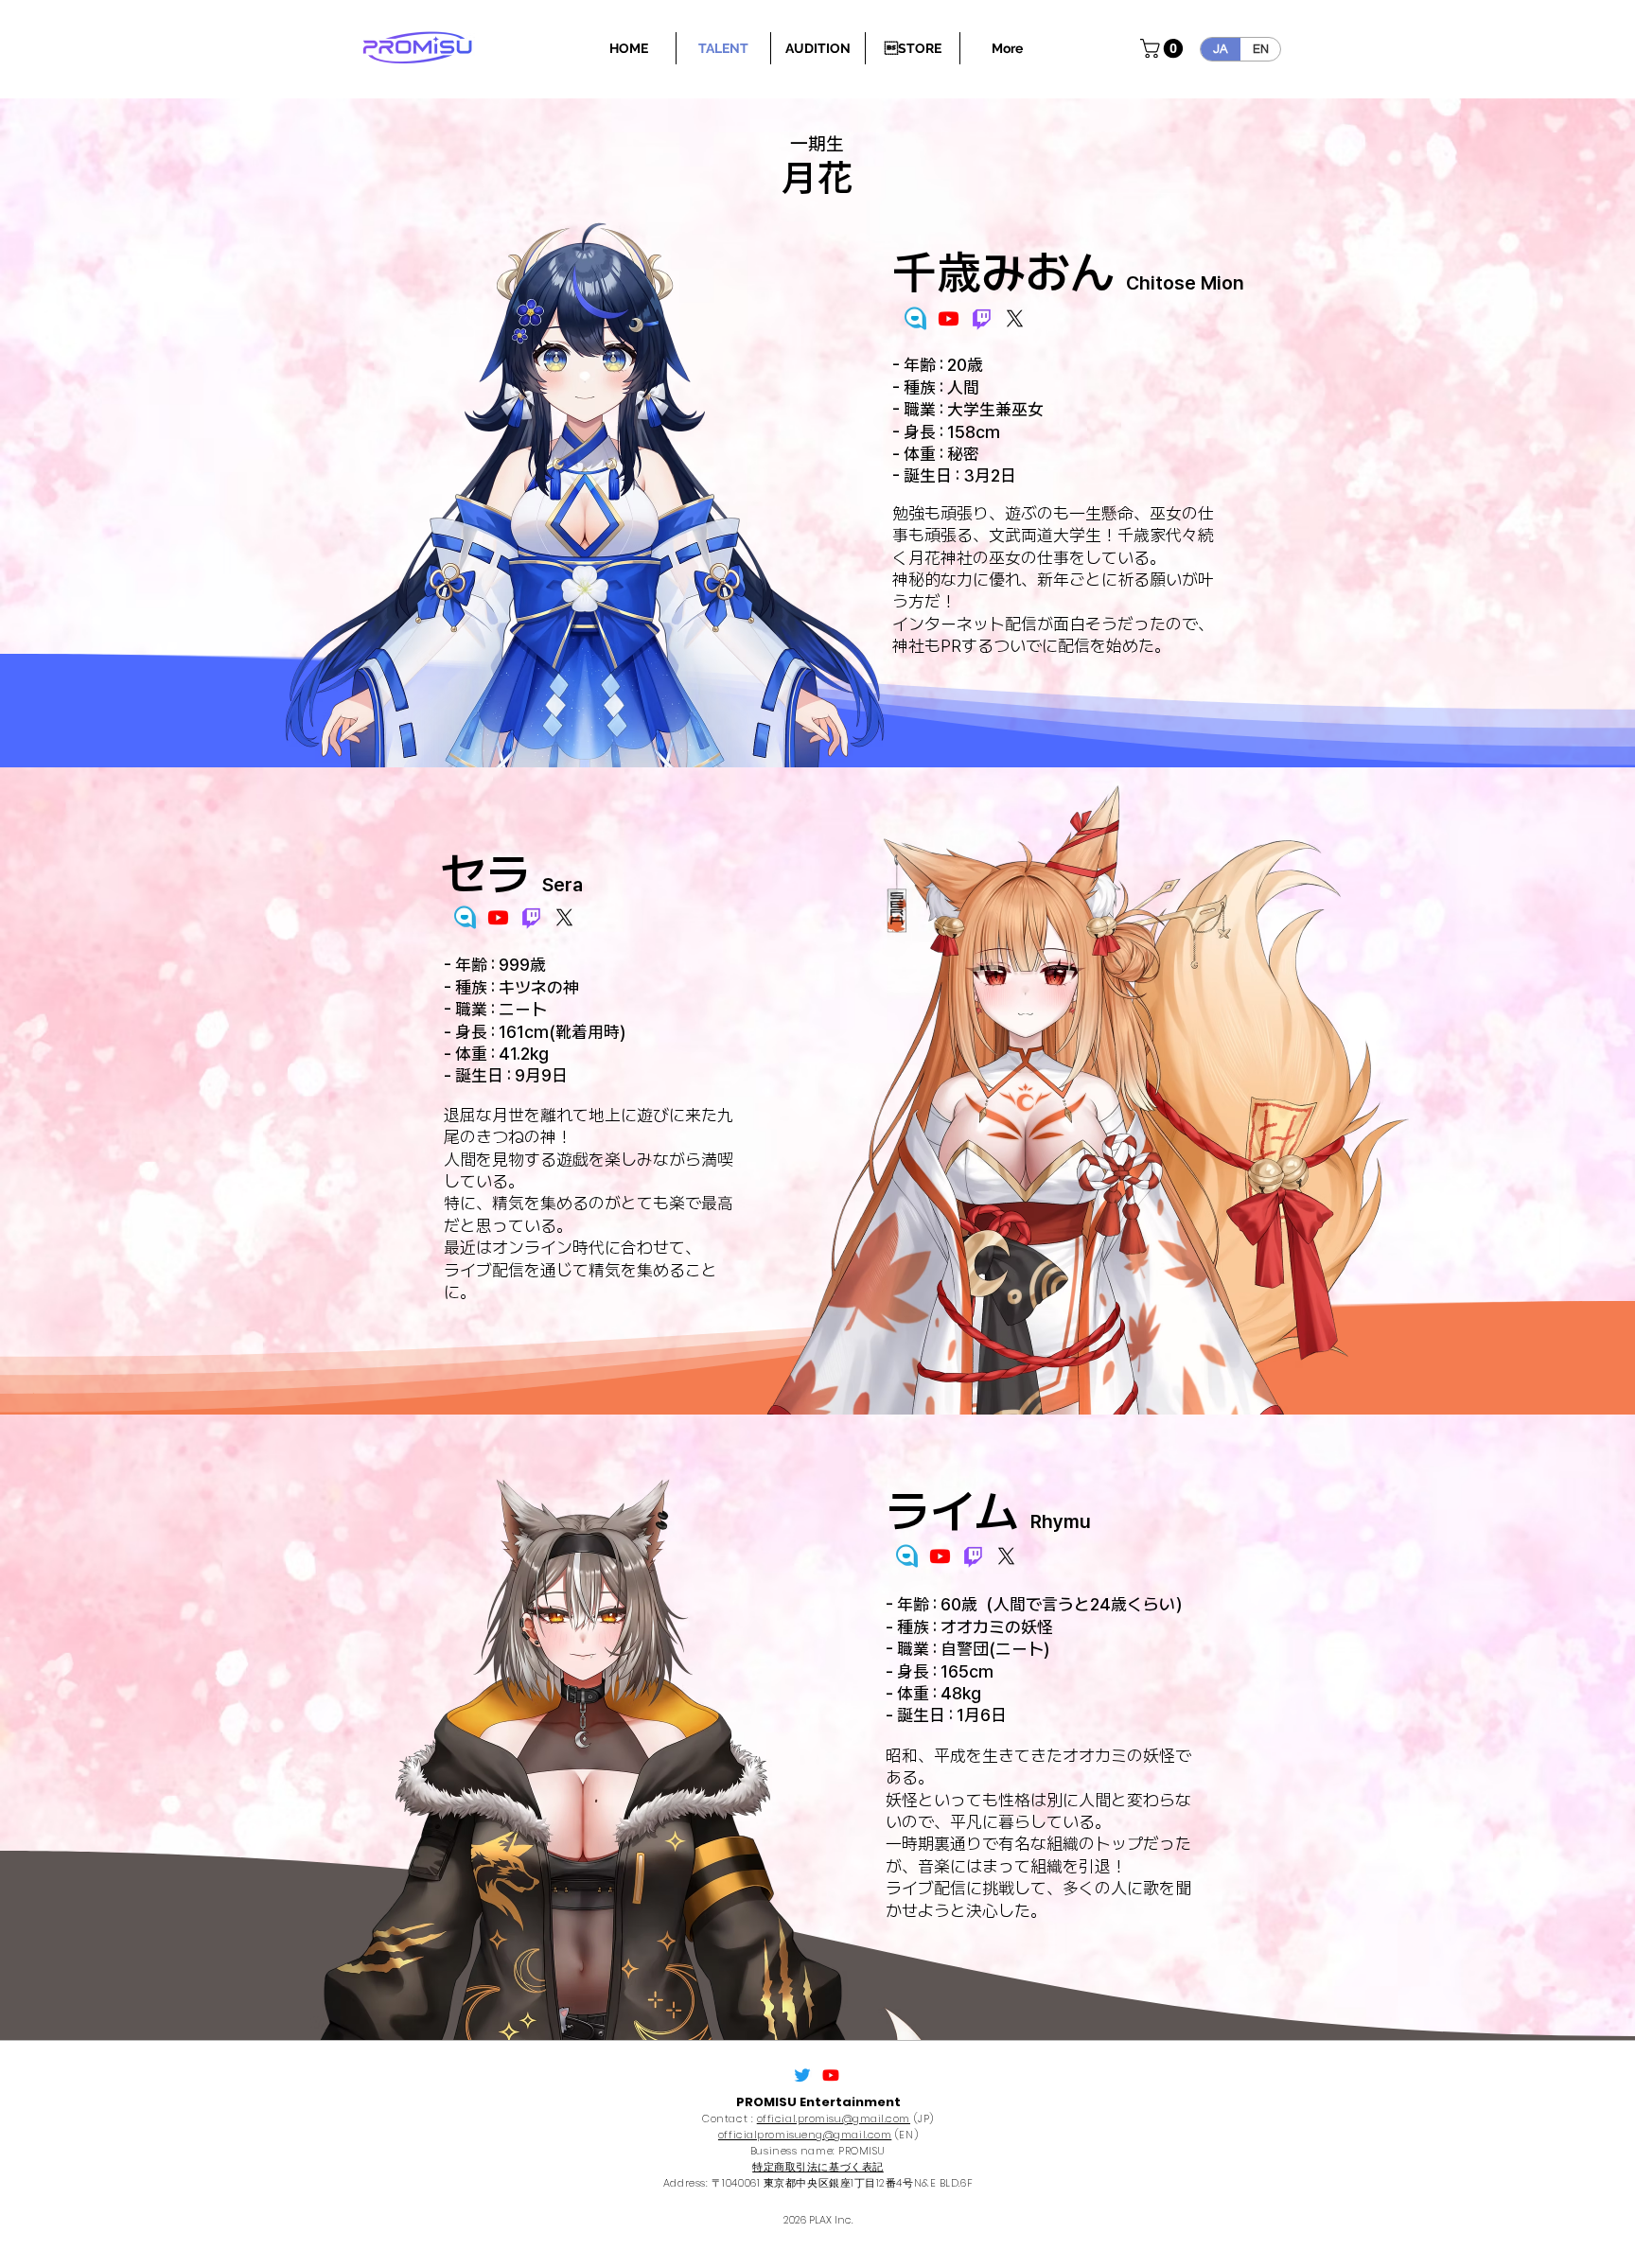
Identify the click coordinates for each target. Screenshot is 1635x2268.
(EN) (905, 2135)
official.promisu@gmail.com (834, 2119)
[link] (1164, 48)
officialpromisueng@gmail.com (805, 2135)
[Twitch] (982, 318)
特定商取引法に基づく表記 (818, 2167)
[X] (1015, 318)
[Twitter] (802, 2075)
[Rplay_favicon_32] (915, 318)
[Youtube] (949, 318)
